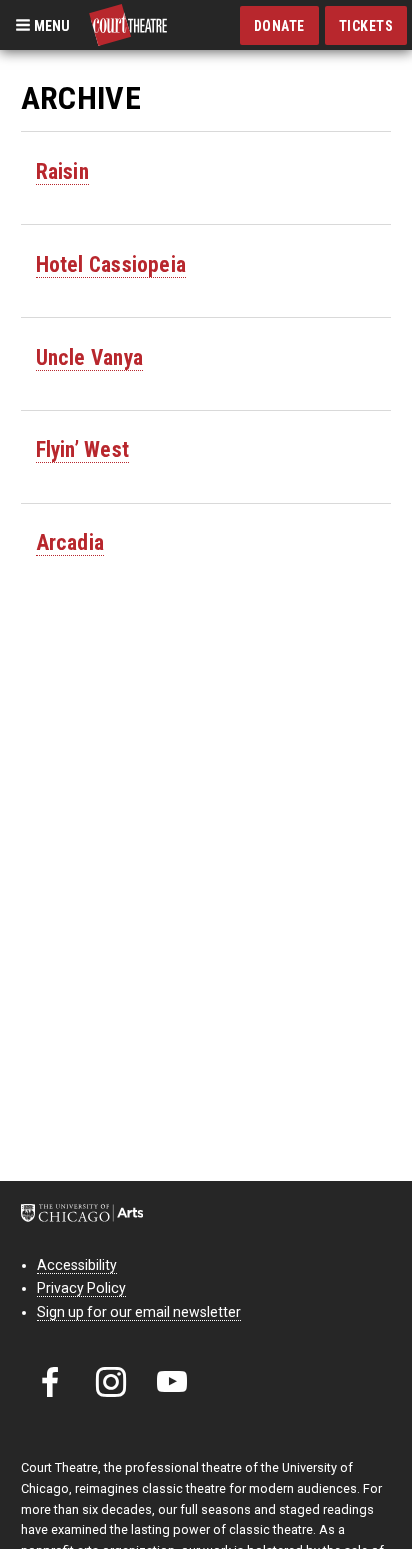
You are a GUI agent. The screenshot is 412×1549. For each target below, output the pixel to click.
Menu (50, 25)
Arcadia (70, 542)
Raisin (62, 171)
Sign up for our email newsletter (139, 1312)
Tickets (366, 26)
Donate (279, 26)
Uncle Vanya (89, 357)
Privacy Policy (81, 1288)
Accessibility (77, 1265)
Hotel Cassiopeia (111, 264)
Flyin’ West (82, 449)
